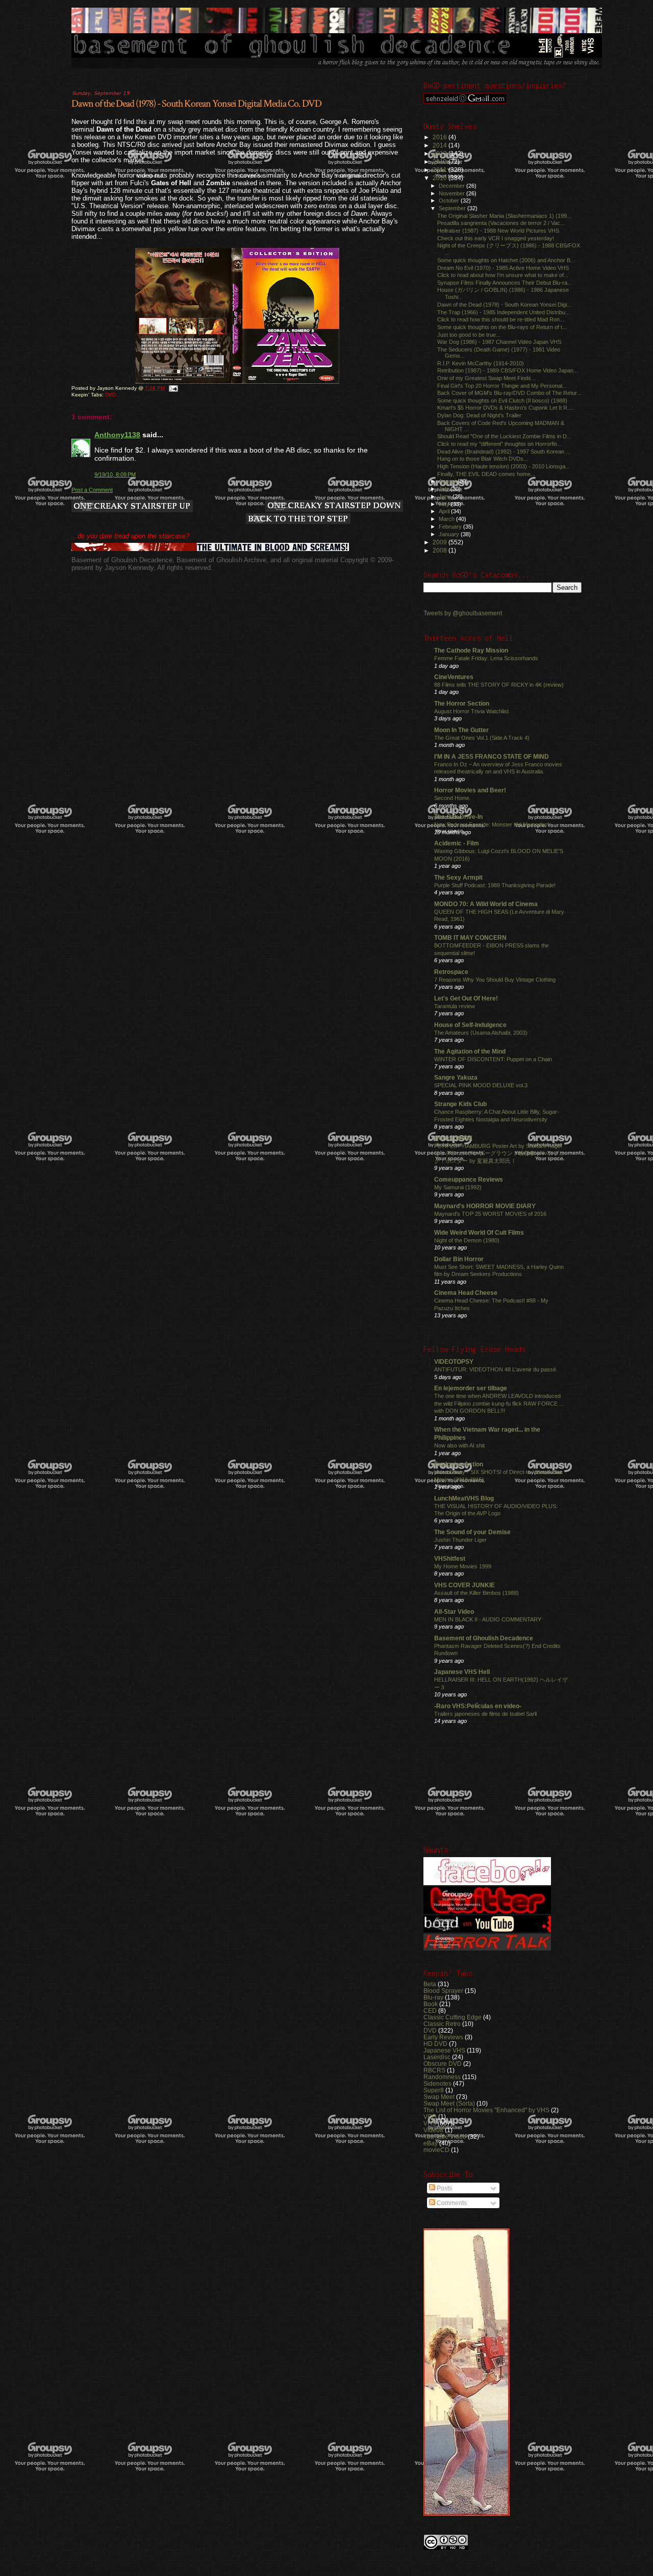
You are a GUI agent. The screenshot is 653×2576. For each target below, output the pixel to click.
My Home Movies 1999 (463, 1566)
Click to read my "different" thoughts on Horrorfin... (499, 444)
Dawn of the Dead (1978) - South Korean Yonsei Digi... (504, 305)
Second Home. (453, 798)
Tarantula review (455, 1006)
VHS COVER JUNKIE (464, 1585)
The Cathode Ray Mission (471, 650)
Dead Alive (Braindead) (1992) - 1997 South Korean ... (504, 452)
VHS (430, 2123)
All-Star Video (454, 1611)
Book (431, 2004)
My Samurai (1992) (458, 1187)
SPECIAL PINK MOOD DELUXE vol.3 (481, 1085)
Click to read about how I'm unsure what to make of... (503, 275)
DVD (110, 395)
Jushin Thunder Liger (460, 1540)
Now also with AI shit (459, 1445)
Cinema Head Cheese (466, 1293)
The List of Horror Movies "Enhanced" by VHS (486, 2110)
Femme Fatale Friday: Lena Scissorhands (486, 658)
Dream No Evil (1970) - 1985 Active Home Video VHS (503, 268)
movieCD (436, 2150)
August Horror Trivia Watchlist (471, 711)
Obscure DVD (443, 2064)
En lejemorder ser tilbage (471, 1388)
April (445, 511)
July (445, 489)
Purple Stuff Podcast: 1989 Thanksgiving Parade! (495, 885)
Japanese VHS (444, 2050)
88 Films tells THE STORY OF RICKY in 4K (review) (499, 685)
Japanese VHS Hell (462, 1672)
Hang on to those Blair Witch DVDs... (483, 459)
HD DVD (435, 2044)
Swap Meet (439, 2097)
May (445, 504)
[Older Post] (334, 507)
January (450, 534)
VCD (430, 2117)
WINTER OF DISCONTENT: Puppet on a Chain (493, 1059)
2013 (441, 153)
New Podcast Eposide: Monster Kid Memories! (492, 824)
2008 (441, 550)
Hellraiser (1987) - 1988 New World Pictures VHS (498, 231)
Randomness (442, 2077)
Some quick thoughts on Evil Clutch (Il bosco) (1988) (502, 401)
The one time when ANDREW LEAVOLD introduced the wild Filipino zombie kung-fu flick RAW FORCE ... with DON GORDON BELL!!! (499, 1403)
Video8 (433, 2130)
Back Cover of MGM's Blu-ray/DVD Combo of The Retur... (509, 393)
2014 (441, 145)
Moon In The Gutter (461, 730)
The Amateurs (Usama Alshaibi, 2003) (481, 1033)
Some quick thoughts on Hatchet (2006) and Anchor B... (506, 260)
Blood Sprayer (443, 1991)
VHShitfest (450, 1558)
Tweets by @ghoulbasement (463, 613)
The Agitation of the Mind (470, 1051)
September (453, 208)
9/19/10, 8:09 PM (115, 474)
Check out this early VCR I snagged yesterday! (496, 238)
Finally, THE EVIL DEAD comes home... (486, 474)
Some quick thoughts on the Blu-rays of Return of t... (502, 327)
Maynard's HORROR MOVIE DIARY (485, 1206)
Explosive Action (459, 1464)
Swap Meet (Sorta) (449, 2103)
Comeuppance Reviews (469, 1179)
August (448, 481)
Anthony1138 (117, 435)
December (453, 186)
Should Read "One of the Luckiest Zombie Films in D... (504, 436)
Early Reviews (443, 2037)
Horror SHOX (453, 1138)
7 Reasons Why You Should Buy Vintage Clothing (495, 980)
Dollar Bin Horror (459, 1259)
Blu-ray (433, 1997)
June (446, 496)
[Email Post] (173, 388)
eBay (431, 2143)
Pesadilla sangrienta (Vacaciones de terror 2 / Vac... (501, 223)
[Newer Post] (132, 507)
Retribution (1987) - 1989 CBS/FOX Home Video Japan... (508, 370)
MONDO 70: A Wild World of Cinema (486, 904)
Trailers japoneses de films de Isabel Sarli (485, 1714)
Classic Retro (442, 2024)
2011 (441, 170)
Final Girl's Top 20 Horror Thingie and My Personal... (502, 386)
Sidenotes (437, 2083)
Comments (451, 2203)
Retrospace (451, 972)
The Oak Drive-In (458, 817)
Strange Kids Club (460, 1104)
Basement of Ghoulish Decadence (484, 1638)
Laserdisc (437, 2057)
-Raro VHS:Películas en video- (478, 1706)
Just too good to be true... (469, 335)
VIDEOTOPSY (454, 1361)
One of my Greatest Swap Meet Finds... (486, 378)
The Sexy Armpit (458, 877)
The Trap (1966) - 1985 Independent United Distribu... (504, 312)
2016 (441, 137)
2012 (441, 161)
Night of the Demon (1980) (467, 1240)
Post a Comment (92, 490)
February (451, 527)
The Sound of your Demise (472, 1532)
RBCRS (434, 2070)
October (450, 201)
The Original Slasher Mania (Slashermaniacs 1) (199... (504, 216)
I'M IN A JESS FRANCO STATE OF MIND (492, 756)
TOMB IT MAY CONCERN (470, 937)
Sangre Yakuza (456, 1077)
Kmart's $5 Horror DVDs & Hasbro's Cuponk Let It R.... (505, 408)
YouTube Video (445, 2136)
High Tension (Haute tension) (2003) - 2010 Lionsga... (504, 466)
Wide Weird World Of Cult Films (479, 1232)
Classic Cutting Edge (453, 2017)
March (447, 519)
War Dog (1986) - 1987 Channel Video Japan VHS (499, 342)
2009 (441, 542)
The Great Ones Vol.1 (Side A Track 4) (482, 738)
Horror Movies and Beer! (470, 790)
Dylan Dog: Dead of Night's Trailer (479, 415)
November (453, 193)
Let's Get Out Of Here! (466, 998)
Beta (430, 1984)
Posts (444, 2188)
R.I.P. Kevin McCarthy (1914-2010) (481, 363)
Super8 (434, 2090)
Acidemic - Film (457, 843)
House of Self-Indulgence (470, 1025)
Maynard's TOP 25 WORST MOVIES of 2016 (490, 1214)
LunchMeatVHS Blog (464, 1498)
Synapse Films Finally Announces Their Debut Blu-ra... (505, 283)
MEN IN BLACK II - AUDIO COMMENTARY (488, 1619)
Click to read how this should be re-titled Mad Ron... (501, 319)
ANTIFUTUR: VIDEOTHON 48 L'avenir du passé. (496, 1369)
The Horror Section (462, 703)
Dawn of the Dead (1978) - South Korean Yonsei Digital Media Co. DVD (196, 104)
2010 (441, 178)
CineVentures (454, 677)
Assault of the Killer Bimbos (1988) (476, 1593)
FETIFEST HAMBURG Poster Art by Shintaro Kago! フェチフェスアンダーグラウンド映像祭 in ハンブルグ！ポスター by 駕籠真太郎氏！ (499, 1153)
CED (430, 2010)
